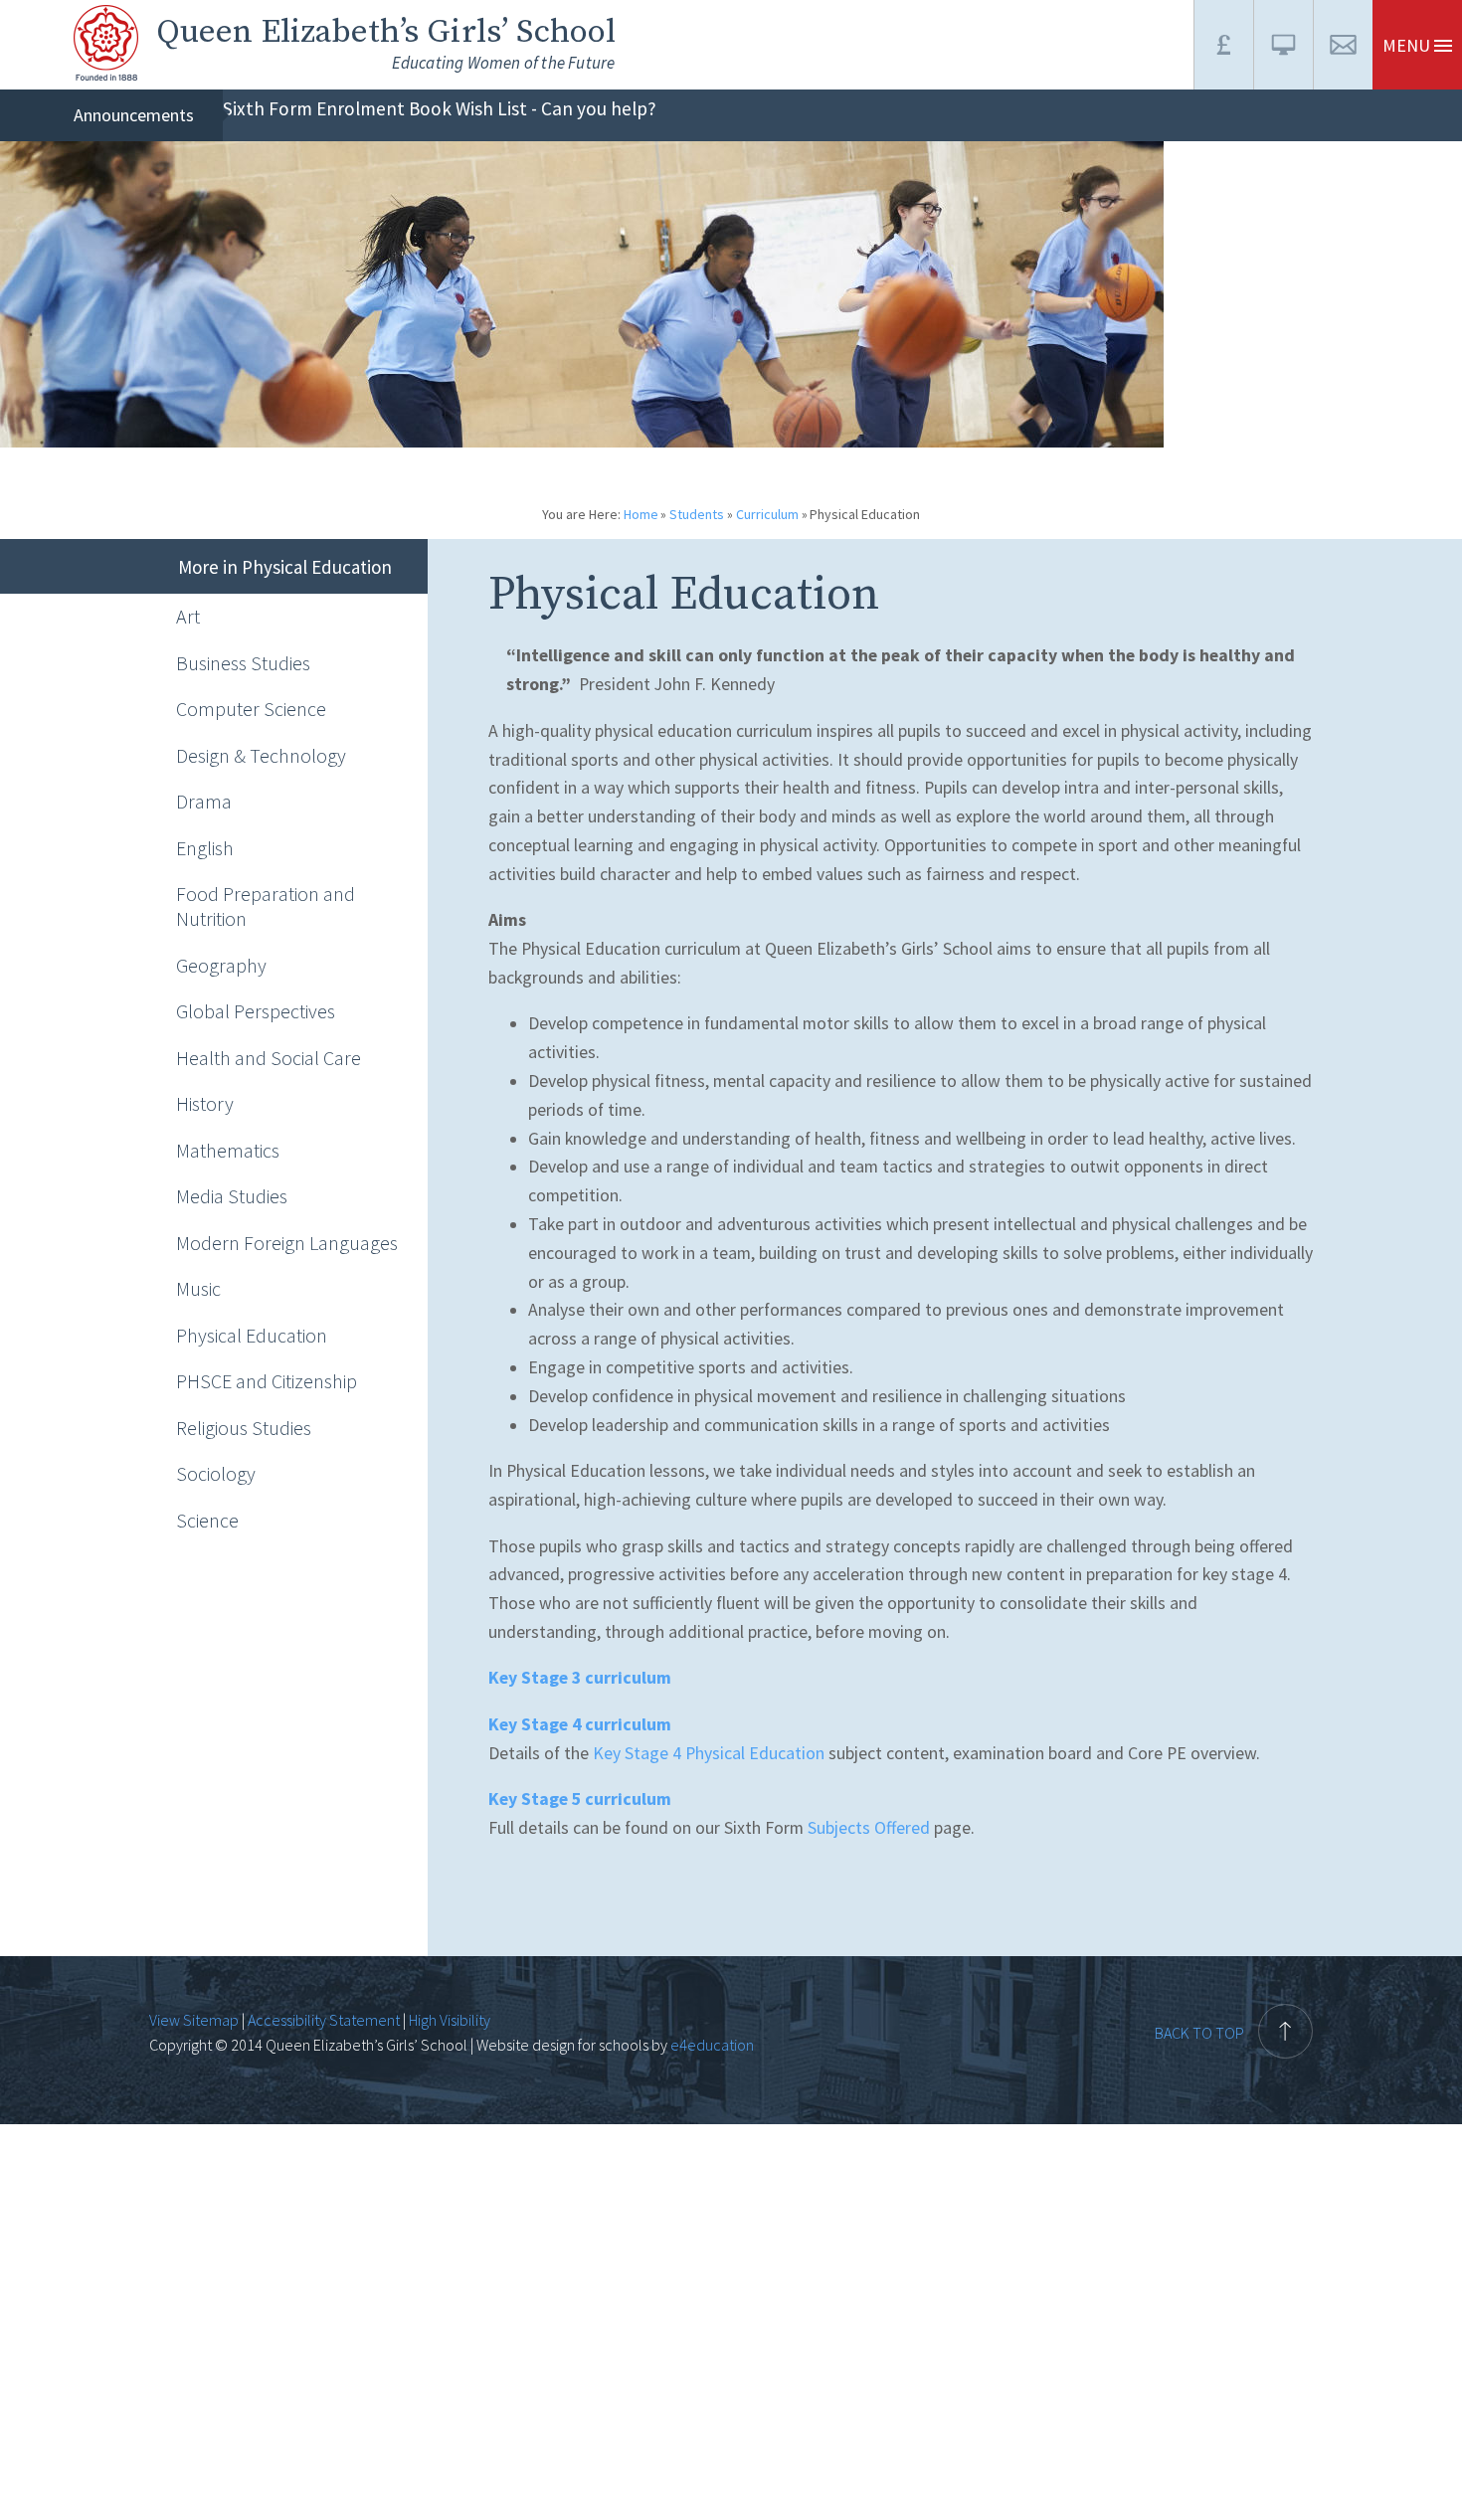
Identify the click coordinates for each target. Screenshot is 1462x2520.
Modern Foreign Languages (287, 1243)
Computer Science (251, 709)
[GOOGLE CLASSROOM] (1283, 45)
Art (188, 616)
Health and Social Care (269, 1058)
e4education (711, 2045)
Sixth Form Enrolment (314, 108)
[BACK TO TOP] (1234, 1992)
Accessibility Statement (324, 2020)
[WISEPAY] (1223, 45)
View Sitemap (194, 2020)
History (205, 1103)
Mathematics (228, 1150)
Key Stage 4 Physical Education (709, 1753)
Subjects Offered (869, 1828)
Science (207, 1520)
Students (697, 514)
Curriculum (767, 514)
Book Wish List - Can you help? (533, 108)
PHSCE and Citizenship (267, 1381)
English (205, 848)
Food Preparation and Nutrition (266, 906)
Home (641, 514)
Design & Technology (261, 755)
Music (198, 1288)
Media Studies (232, 1196)
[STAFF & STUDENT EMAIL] (1343, 45)
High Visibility (450, 2020)
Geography (221, 965)
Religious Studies (244, 1428)
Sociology (216, 1473)
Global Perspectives (256, 1011)
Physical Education (865, 514)
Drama (204, 801)
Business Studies (243, 663)
